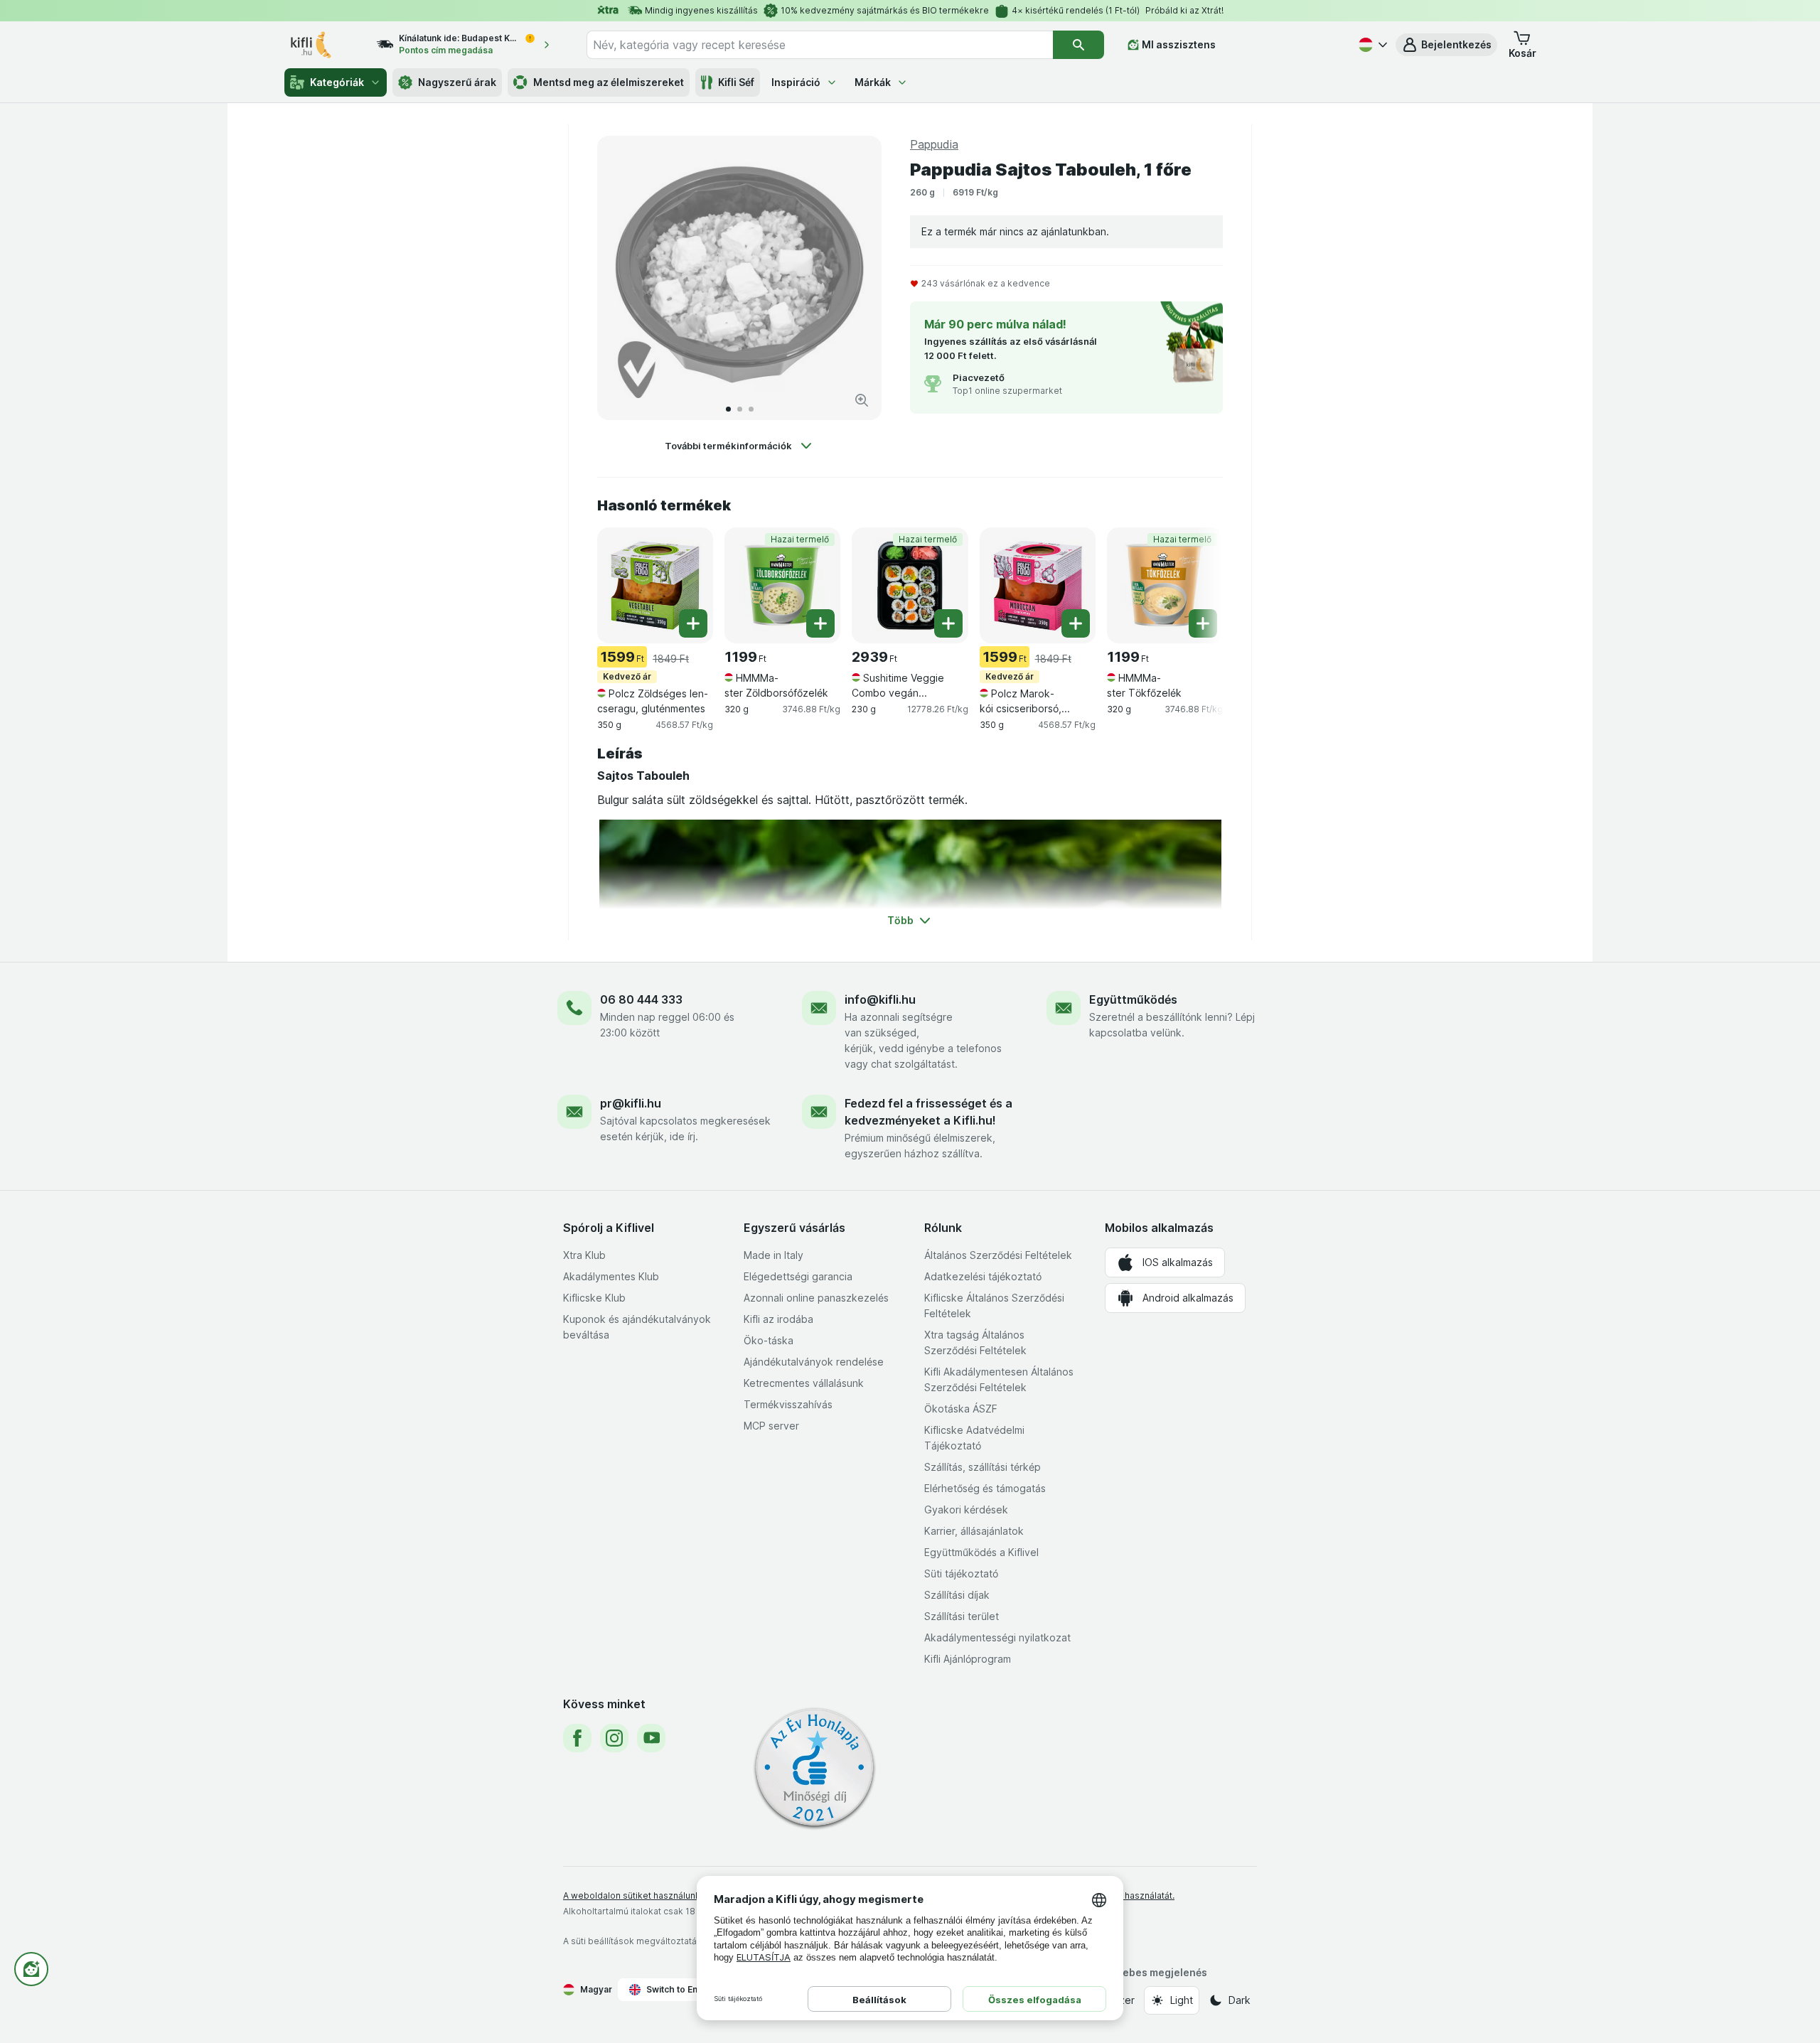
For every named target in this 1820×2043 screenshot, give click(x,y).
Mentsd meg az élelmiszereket (609, 82)
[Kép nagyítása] (862, 400)
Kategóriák (337, 82)
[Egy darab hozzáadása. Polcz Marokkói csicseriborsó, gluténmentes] (1076, 623)
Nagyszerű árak (457, 82)
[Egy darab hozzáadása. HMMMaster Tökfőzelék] (1203, 623)
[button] (1446, 45)
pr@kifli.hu (631, 1103)
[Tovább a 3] (751, 409)
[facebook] (577, 1738)
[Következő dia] (856, 278)
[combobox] (820, 45)
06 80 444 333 (641, 999)
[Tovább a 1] (728, 409)
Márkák (873, 82)
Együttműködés (1133, 999)
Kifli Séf (736, 82)
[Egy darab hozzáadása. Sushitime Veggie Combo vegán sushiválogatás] (948, 623)
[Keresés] (1078, 45)
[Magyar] (1371, 45)
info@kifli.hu (880, 999)
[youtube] (651, 1738)
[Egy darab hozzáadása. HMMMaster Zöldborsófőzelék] (820, 623)
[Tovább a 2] (740, 409)
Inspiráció (796, 82)
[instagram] (614, 1738)
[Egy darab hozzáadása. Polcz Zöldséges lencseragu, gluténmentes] (693, 623)
